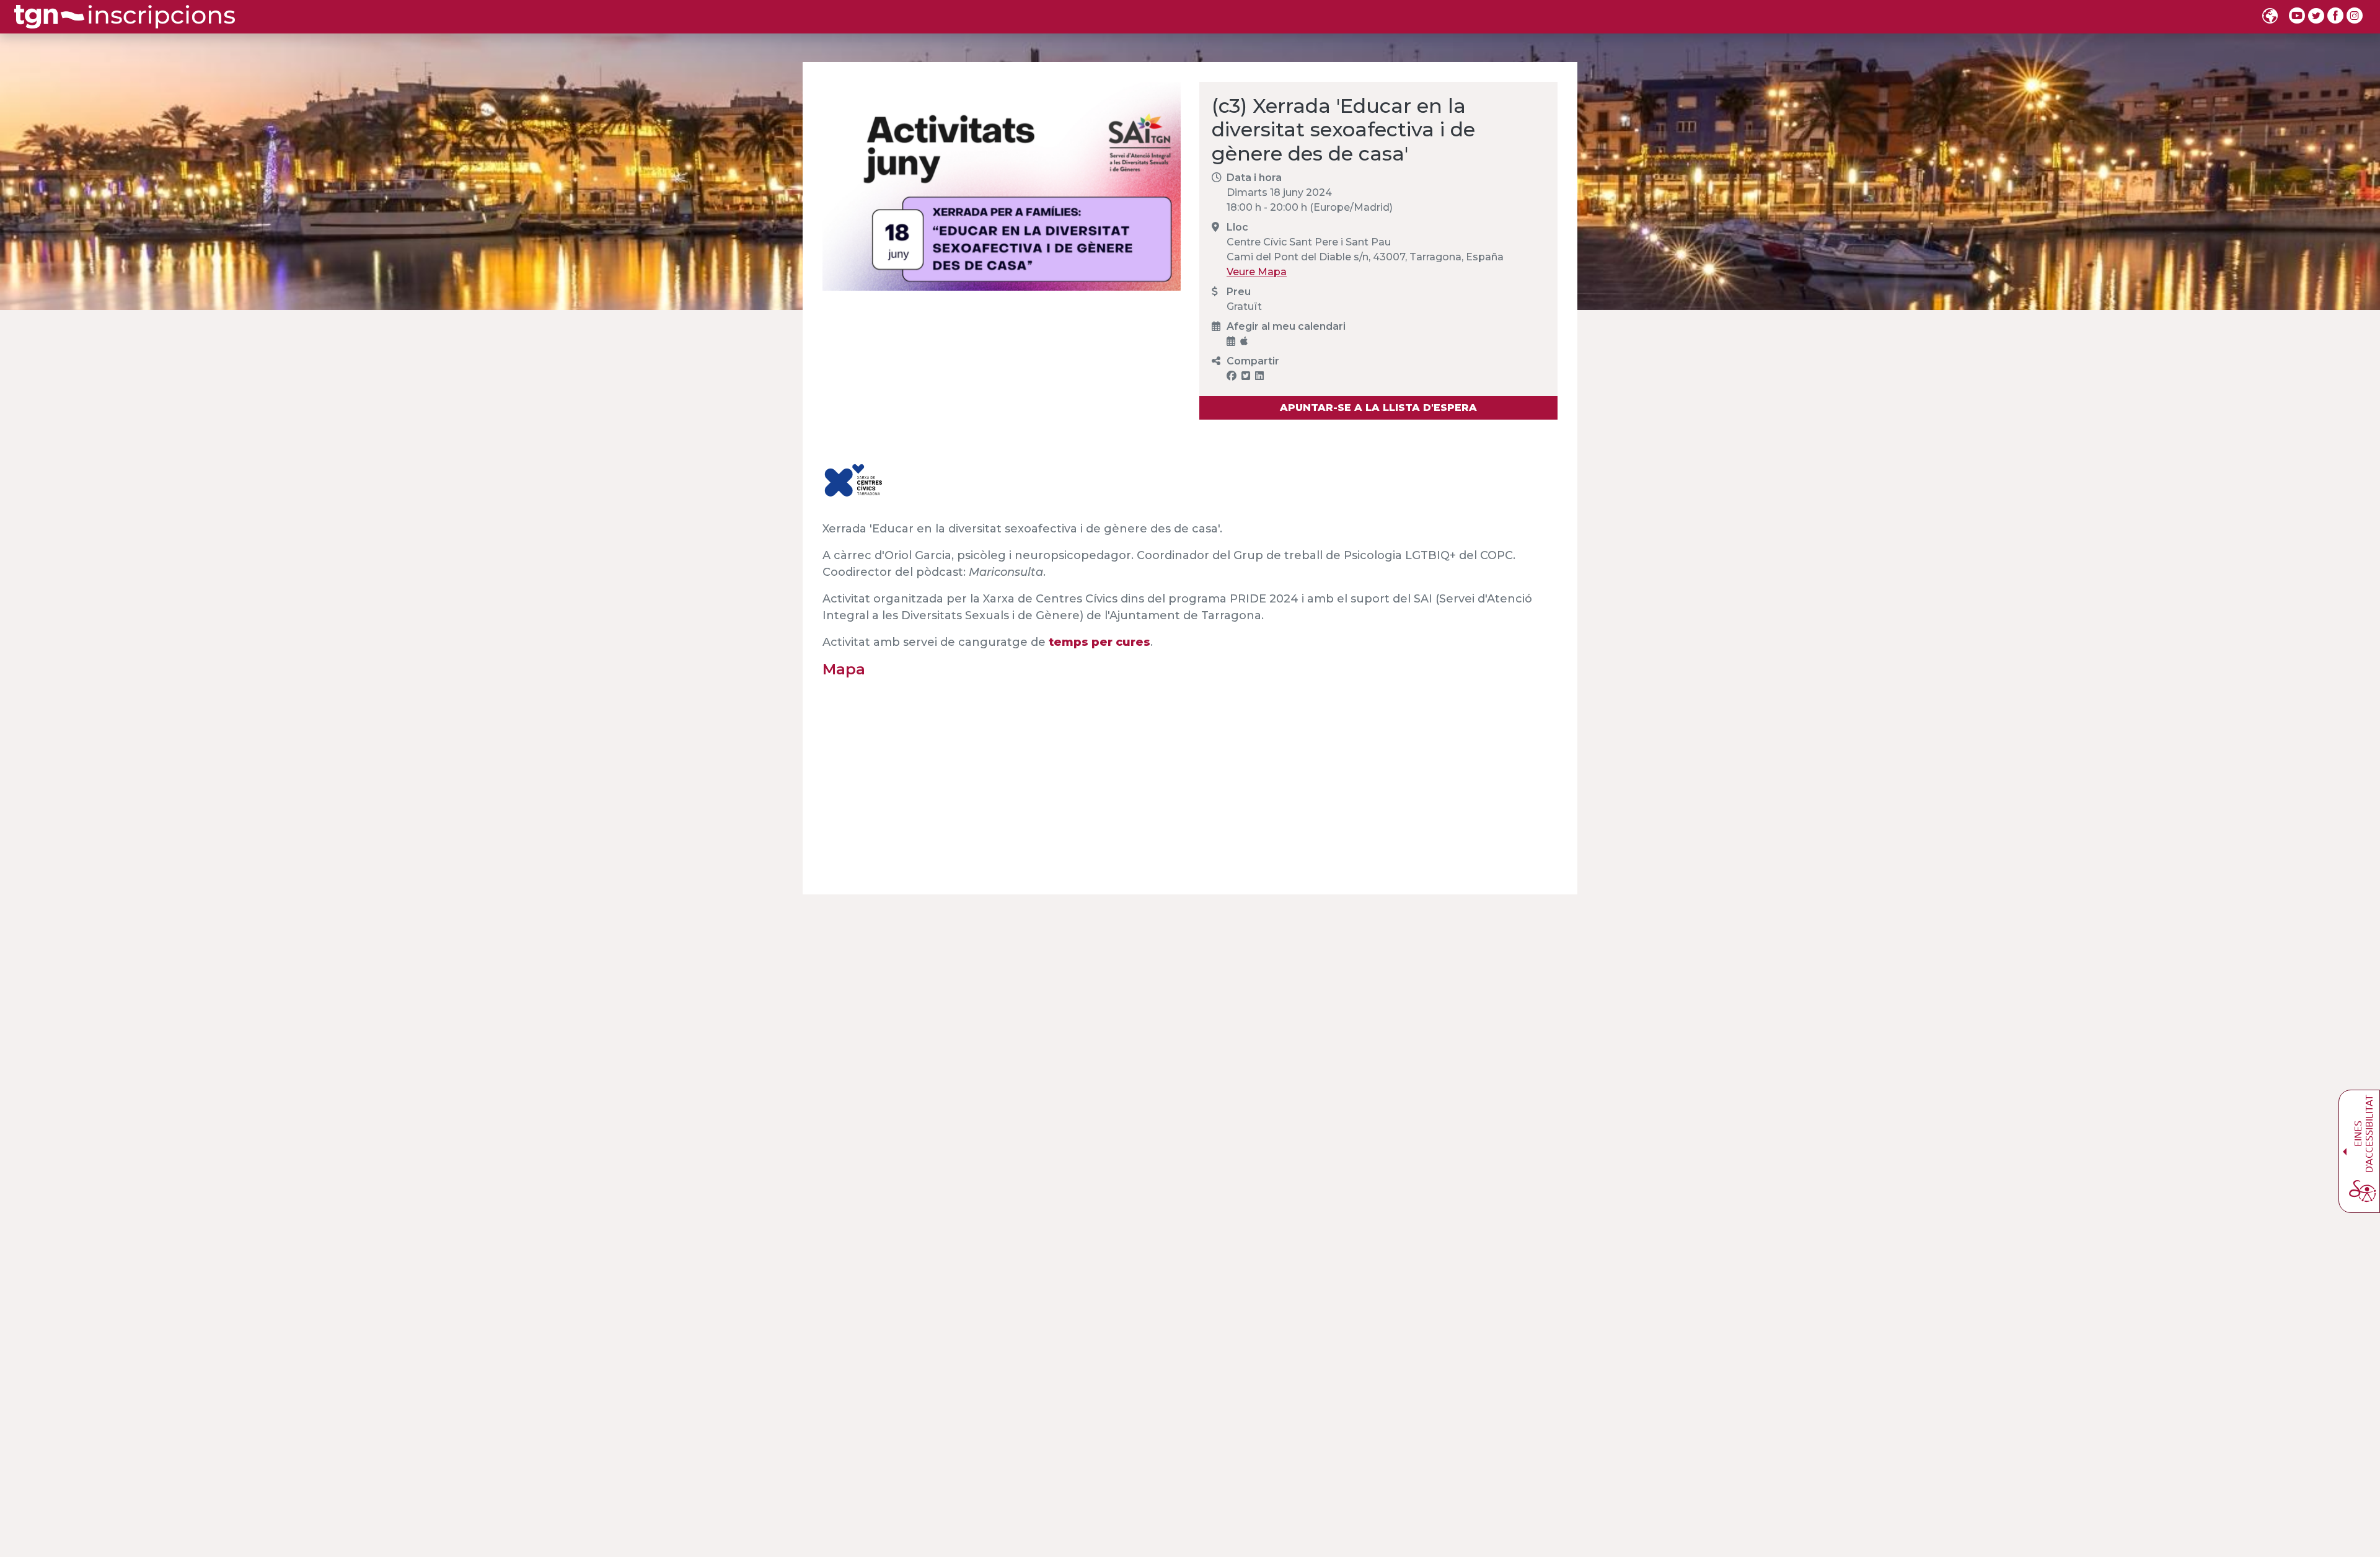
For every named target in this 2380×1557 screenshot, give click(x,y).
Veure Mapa (1257, 272)
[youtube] (2297, 16)
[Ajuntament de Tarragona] (125, 16)
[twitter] (2318, 16)
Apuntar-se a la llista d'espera (1378, 408)
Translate (2270, 16)
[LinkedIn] (1259, 376)
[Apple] (1244, 342)
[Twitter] (1246, 376)
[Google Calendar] (1231, 342)
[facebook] (2337, 16)
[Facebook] (1232, 376)
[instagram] (2356, 16)
